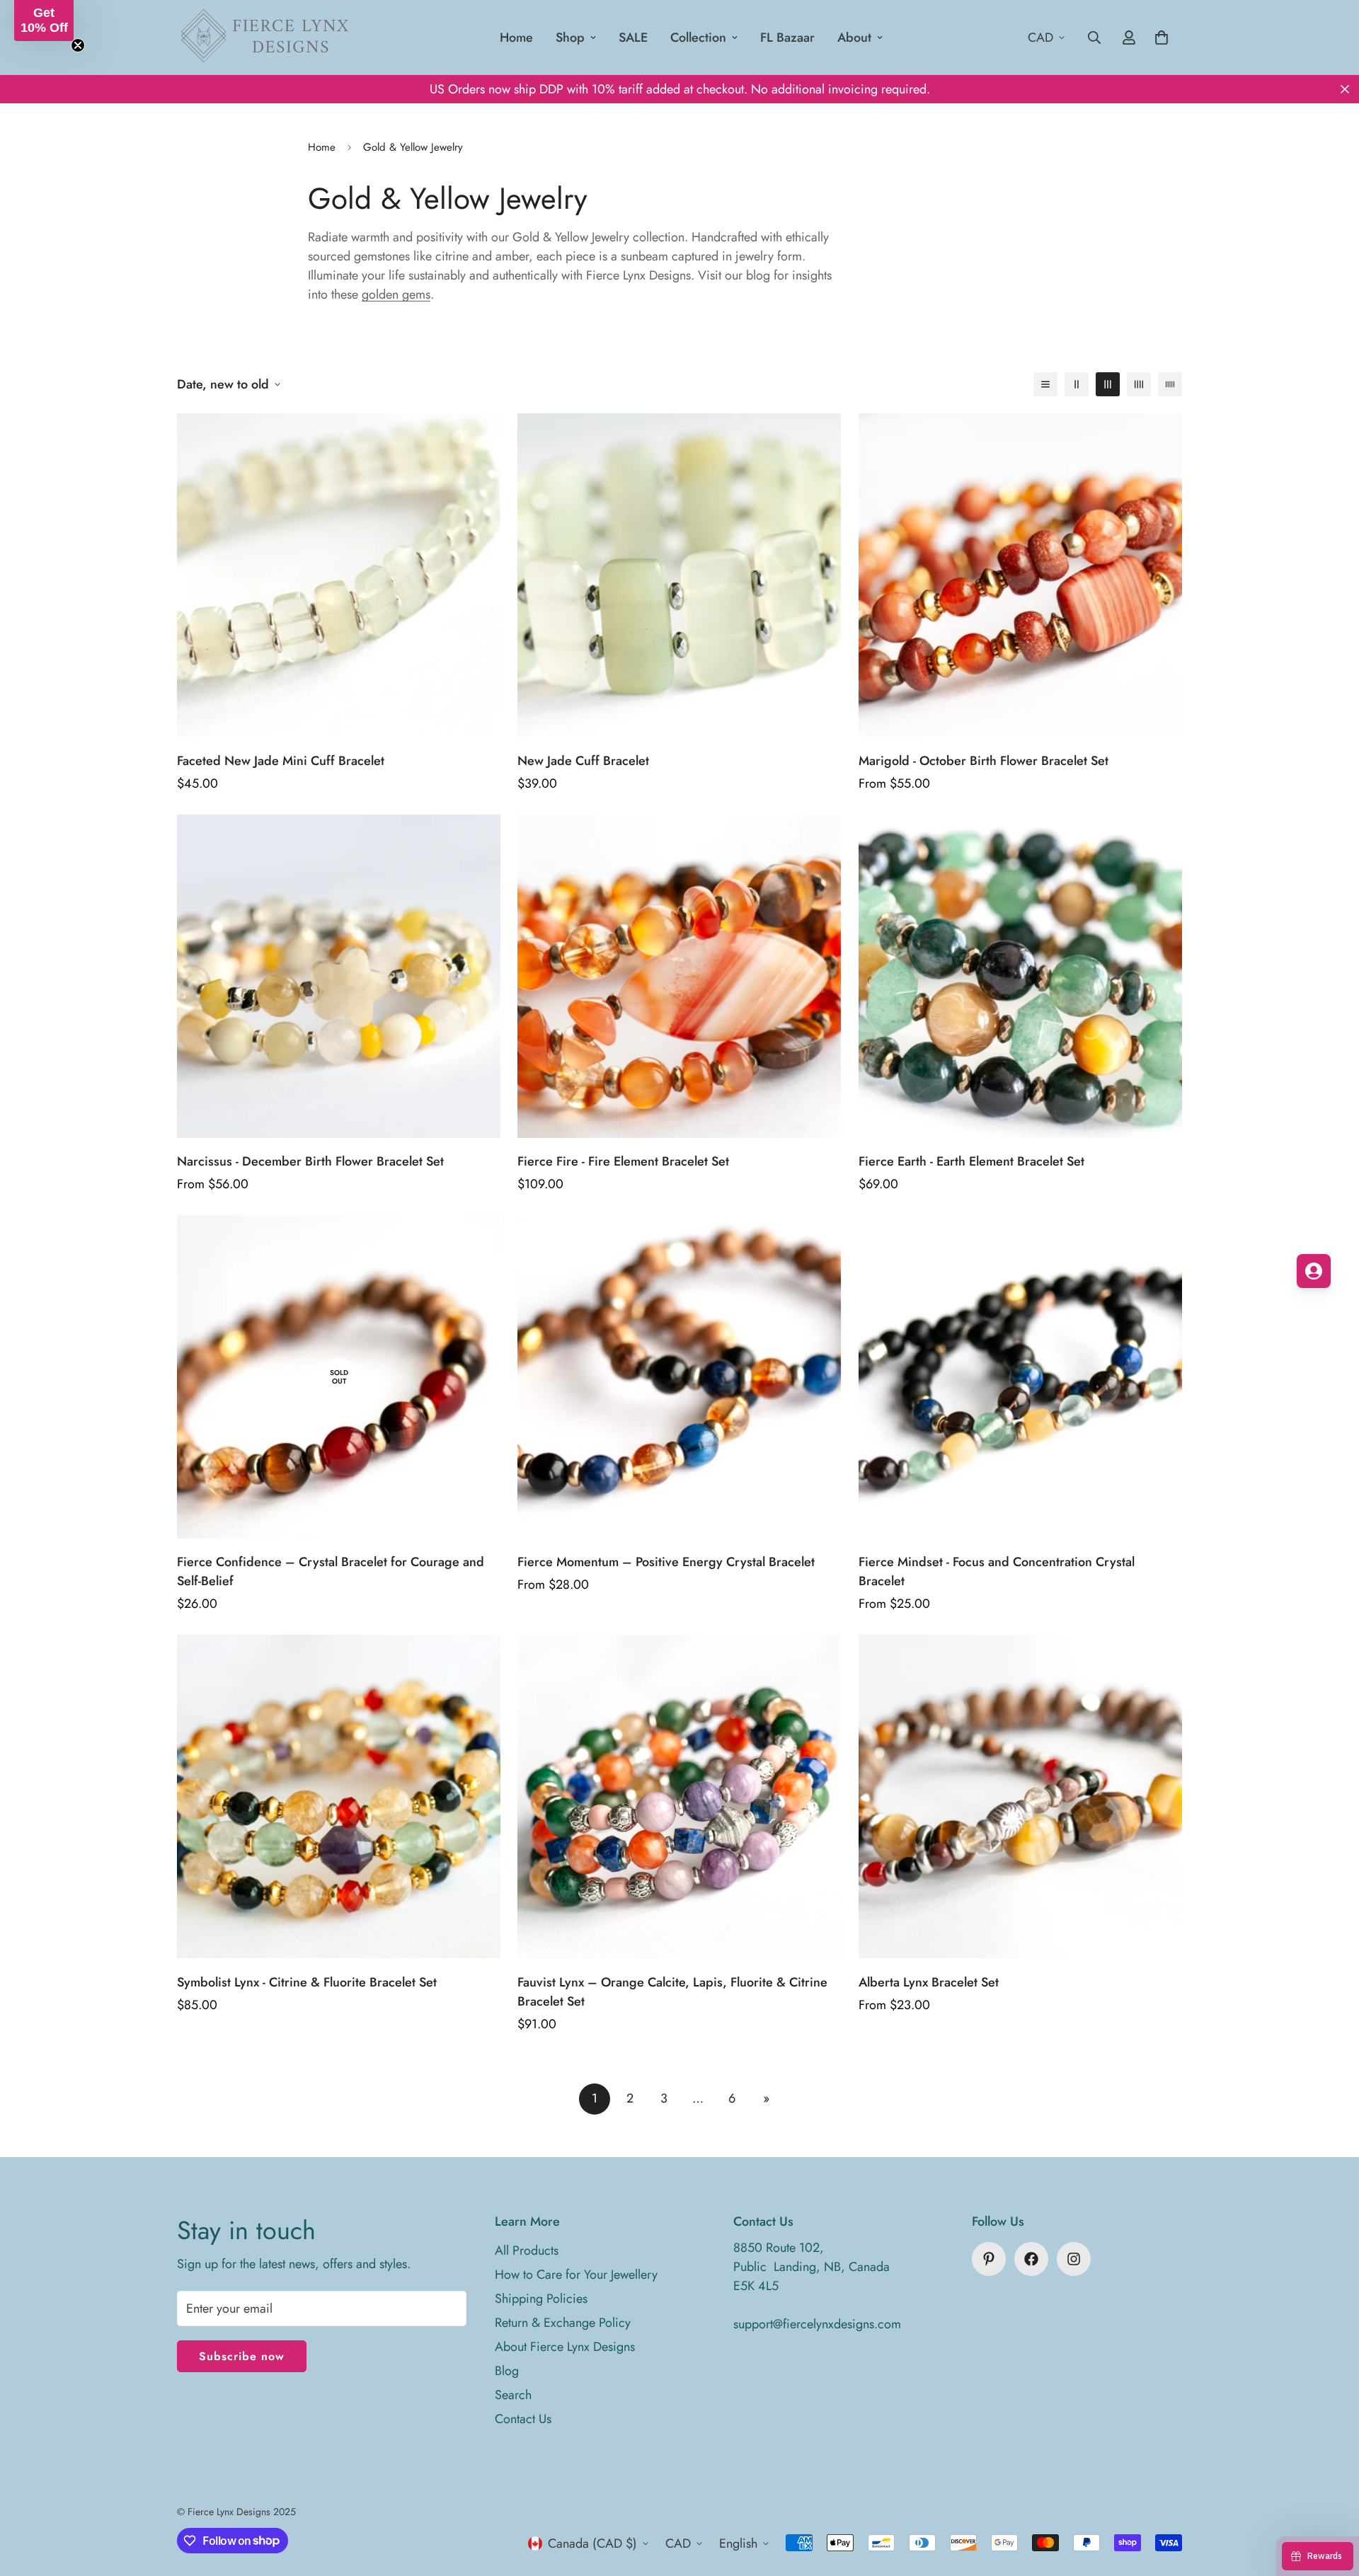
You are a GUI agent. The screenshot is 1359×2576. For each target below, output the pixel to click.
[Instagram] (1074, 2259)
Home (516, 38)
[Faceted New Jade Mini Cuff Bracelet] (339, 575)
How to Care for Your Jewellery (576, 2275)
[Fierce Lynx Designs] (265, 38)
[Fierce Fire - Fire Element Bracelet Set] (679, 976)
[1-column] (1045, 384)
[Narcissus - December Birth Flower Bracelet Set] (339, 976)
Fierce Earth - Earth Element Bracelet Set (971, 1161)
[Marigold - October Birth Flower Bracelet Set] (1020, 575)
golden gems (396, 294)
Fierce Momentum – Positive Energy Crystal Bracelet (666, 1562)
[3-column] (1108, 384)
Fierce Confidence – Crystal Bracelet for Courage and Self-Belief (331, 1571)
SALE (633, 38)
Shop (570, 38)
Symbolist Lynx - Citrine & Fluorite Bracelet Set (307, 1982)
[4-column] (1139, 384)
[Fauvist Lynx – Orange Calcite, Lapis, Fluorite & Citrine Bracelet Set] (679, 1796)
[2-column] (1077, 384)
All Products (527, 2250)
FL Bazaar (787, 38)
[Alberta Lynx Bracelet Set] (1020, 1796)
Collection (698, 38)
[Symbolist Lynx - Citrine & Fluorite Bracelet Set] (339, 1796)
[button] (44, 21)
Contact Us (523, 2419)
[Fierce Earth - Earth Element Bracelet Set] (1020, 976)
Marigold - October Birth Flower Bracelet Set (984, 761)
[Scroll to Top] (1331, 2499)
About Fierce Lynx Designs (565, 2347)
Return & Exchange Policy (563, 2323)
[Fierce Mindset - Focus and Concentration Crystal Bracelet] (1020, 1377)
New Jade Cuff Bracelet (583, 761)
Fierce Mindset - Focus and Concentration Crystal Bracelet (997, 1571)
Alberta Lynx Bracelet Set (929, 1982)
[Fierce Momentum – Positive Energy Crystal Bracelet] (679, 1377)
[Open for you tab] (1314, 1271)
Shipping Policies (541, 2299)
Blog (507, 2371)
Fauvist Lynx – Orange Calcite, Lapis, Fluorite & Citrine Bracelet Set (672, 1992)
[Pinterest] (989, 2259)
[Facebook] (1031, 2259)
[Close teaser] (78, 45)
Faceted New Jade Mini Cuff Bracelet (281, 761)
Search (513, 2395)
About (854, 38)
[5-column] (1170, 384)
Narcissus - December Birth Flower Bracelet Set (310, 1161)
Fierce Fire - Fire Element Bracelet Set (623, 1161)
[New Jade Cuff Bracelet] (679, 575)
